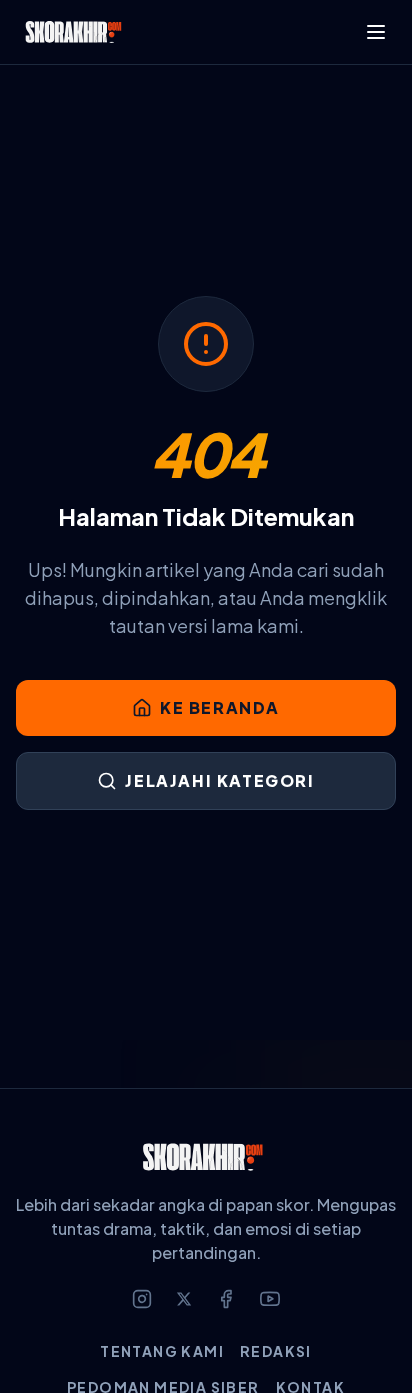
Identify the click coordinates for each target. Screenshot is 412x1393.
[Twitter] (184, 1299)
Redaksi (276, 1351)
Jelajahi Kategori (219, 780)
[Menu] (376, 32)
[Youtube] (270, 1299)
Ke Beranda (220, 707)
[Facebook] (226, 1299)
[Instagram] (142, 1299)
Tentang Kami (162, 1351)
